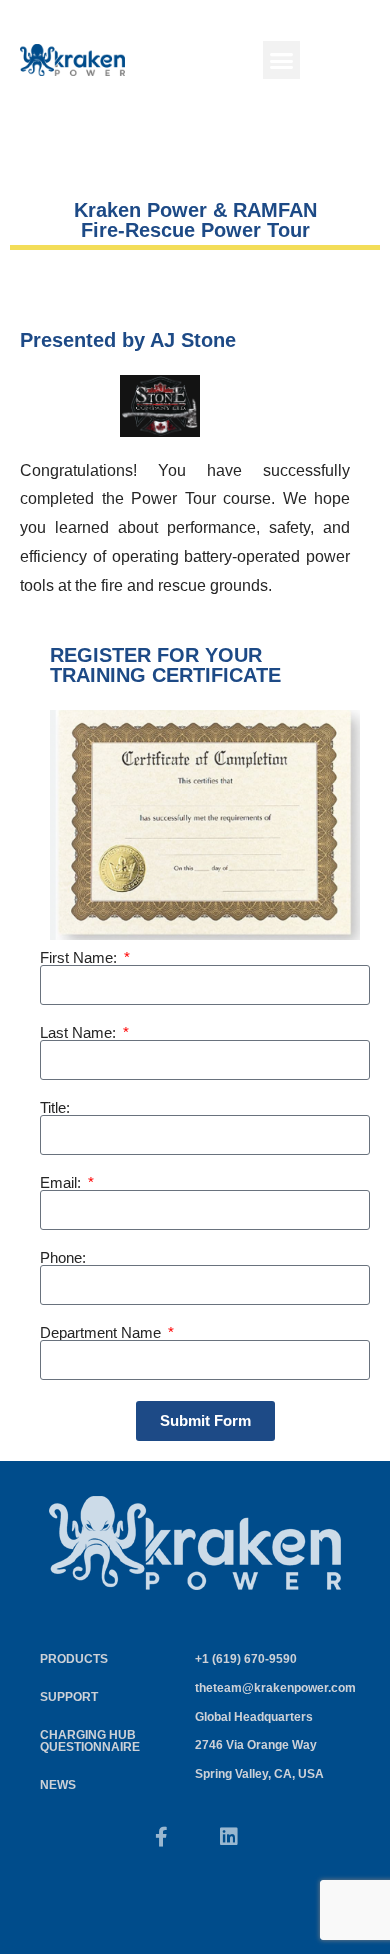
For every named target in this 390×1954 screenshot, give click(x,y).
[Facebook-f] (161, 1837)
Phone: (63, 1257)
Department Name (102, 1332)
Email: (62, 1182)
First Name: (80, 957)
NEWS (58, 1785)
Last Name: (80, 1032)
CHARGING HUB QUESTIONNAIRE (90, 1741)
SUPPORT (69, 1697)
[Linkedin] (229, 1837)
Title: (55, 1107)
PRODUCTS (74, 1659)
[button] (282, 60)
